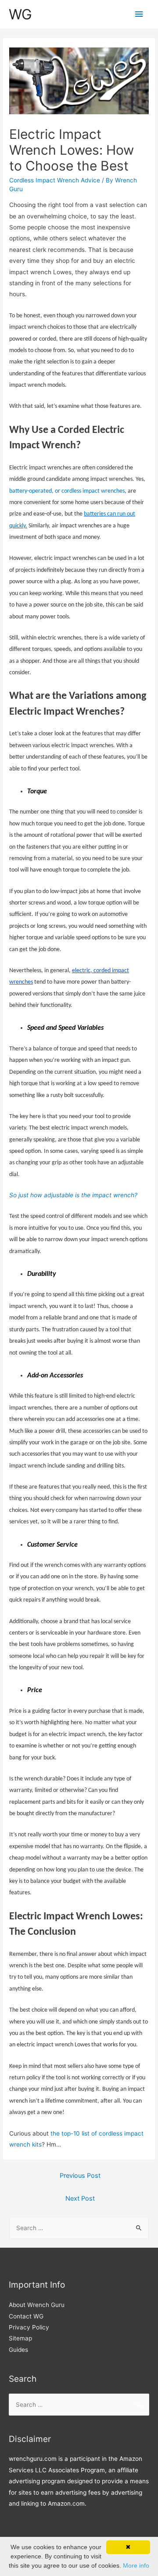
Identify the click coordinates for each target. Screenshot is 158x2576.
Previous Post (80, 2176)
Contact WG (26, 2316)
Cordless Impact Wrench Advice (55, 180)
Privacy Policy (29, 2327)
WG (20, 14)
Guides (18, 2350)
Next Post (80, 2198)
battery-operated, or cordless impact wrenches (67, 491)
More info (136, 2565)
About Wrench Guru (37, 2305)
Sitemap (20, 2338)
